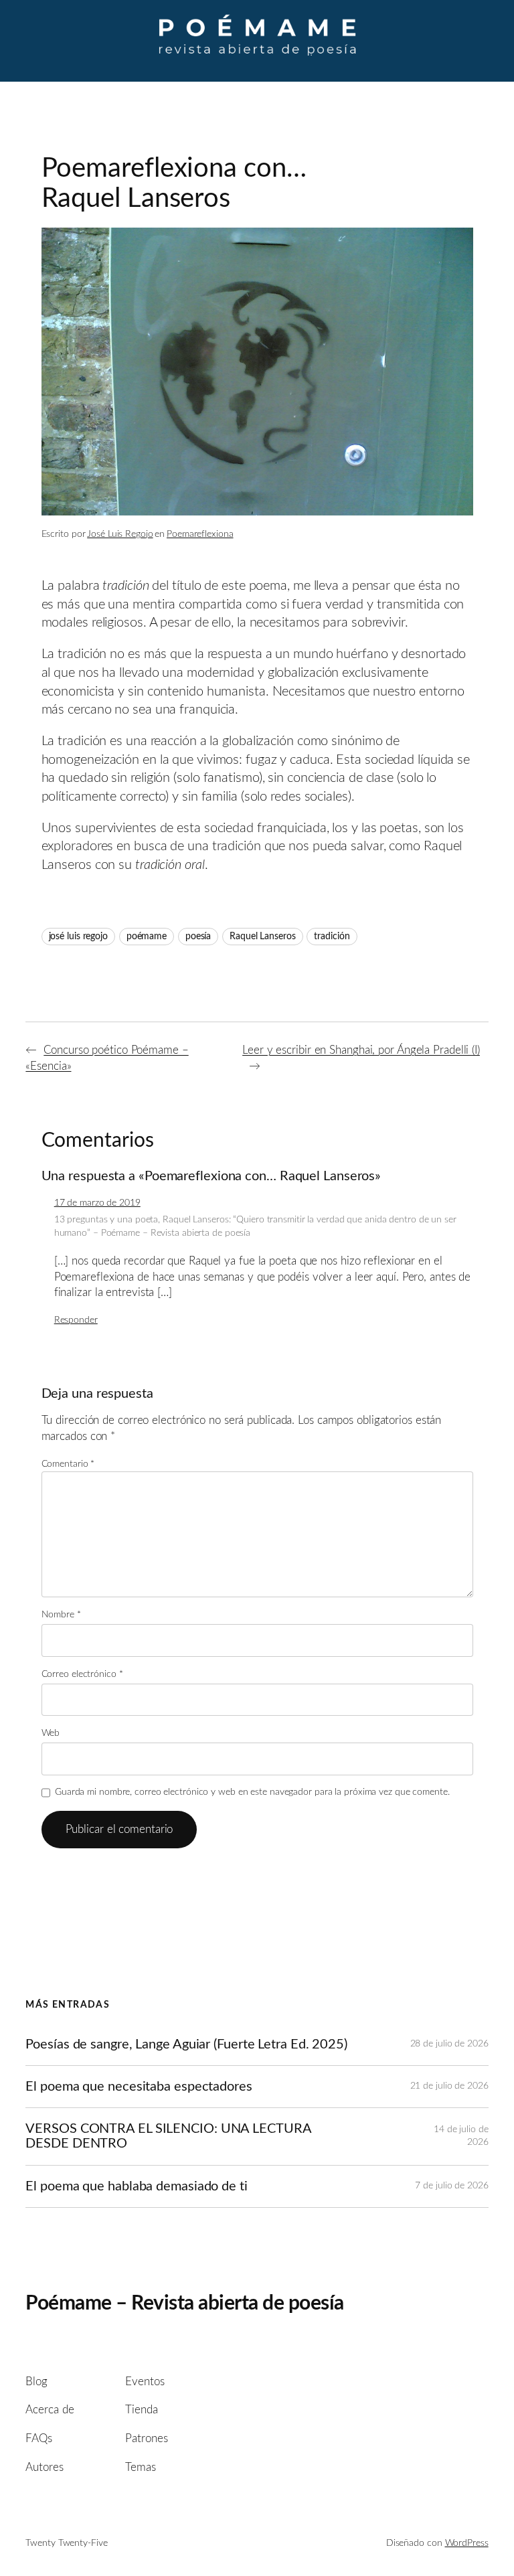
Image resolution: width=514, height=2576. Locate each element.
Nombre (61, 1615)
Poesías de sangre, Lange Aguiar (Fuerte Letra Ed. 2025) (186, 2044)
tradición (332, 937)
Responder (76, 1320)
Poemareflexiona (200, 534)
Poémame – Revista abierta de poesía (185, 2304)
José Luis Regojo (120, 534)
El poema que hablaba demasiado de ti (136, 2186)
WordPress (467, 2543)
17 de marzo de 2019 (97, 1203)
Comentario (68, 1464)
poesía (198, 937)
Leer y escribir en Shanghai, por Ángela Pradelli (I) (361, 1050)
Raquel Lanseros (263, 937)
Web (51, 1733)
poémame (147, 937)
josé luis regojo (78, 937)
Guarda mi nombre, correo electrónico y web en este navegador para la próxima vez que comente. (252, 1792)
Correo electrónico (82, 1674)
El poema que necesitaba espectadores (139, 2087)
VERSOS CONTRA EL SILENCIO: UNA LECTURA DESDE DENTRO (168, 2136)
